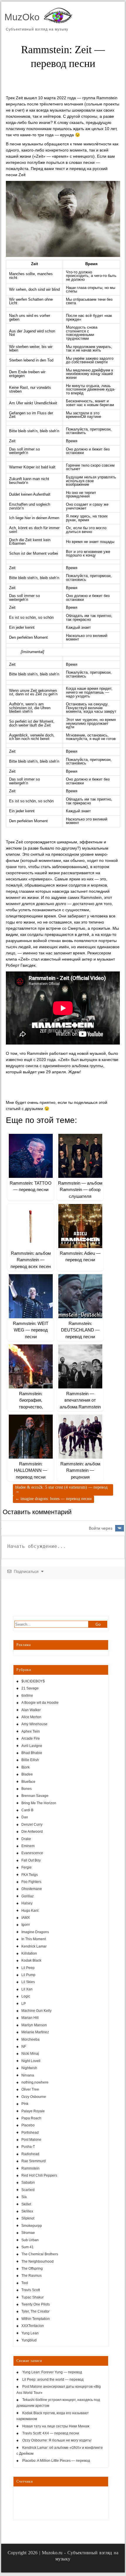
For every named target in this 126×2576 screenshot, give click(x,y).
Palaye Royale (33, 2111)
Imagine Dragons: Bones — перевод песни (53, 1499)
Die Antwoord (32, 1832)
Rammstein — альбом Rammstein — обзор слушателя (80, 1190)
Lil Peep (28, 1968)
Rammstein (30, 2168)
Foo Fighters (31, 1882)
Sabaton (28, 2182)
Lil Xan (27, 1989)
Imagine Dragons (35, 1932)
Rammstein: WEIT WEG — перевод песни (31, 1330)
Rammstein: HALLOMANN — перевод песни (31, 1470)
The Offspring (32, 2269)
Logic (26, 1996)
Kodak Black (31, 1960)
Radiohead (30, 2154)
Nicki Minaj (30, 2054)
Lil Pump (28, 1975)
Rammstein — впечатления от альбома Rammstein (80, 1400)
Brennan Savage (35, 1796)
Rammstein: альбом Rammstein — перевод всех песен (31, 1260)
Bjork (25, 1767)
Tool (25, 2283)
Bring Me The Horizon (39, 1803)
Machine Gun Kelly (36, 2011)
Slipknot (28, 2218)
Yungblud (29, 2340)
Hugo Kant (30, 1911)
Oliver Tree (30, 2089)
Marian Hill (30, 2018)
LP (24, 2004)
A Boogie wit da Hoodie (40, 1703)
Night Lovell (31, 2061)
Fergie (27, 1867)
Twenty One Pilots (36, 2304)
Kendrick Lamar (34, 1946)
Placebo (28, 2125)
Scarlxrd (28, 2190)
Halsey (27, 1903)
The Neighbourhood (38, 2261)
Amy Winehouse (34, 1724)
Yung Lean (30, 2333)
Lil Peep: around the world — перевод (53, 2380)
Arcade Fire (31, 1738)
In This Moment (34, 1939)
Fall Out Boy (31, 1860)
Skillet (26, 2204)
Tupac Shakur (33, 2297)
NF (24, 2047)
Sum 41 (28, 2247)
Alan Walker (31, 1710)
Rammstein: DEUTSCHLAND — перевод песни (80, 1330)
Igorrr (26, 1925)
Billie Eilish (30, 1760)
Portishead (30, 2133)
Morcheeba (30, 2039)
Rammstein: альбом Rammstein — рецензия (80, 1470)
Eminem (28, 1846)
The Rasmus (31, 2276)
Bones (27, 1789)
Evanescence (32, 1853)
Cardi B (27, 1810)
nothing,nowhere (35, 2082)
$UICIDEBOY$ (33, 1681)
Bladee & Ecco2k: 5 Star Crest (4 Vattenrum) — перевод (61, 1489)
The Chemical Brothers (40, 2254)
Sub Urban (30, 2240)
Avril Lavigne (32, 1746)
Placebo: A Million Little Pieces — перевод (56, 2461)
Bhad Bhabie (32, 1753)
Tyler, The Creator (35, 2311)
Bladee (27, 1774)
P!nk (25, 2104)
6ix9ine (27, 1696)
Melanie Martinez (35, 2032)
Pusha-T (28, 2147)
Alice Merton (31, 1717)
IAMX (26, 1918)
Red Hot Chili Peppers (39, 2175)
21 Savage (30, 1688)
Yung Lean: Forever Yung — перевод (52, 2372)
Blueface (28, 1782)
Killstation (29, 1953)
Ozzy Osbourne (34, 2097)
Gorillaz (28, 1896)
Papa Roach (31, 2118)
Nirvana (28, 2075)
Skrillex (27, 2211)
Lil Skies (28, 1982)
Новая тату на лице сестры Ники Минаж (56, 2426)
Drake (26, 1839)
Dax (25, 1817)
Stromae (28, 2233)
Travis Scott (31, 2290)
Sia (24, 2197)
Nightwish (29, 2068)
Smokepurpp (32, 2226)
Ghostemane (32, 1889)
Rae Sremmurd (34, 2161)
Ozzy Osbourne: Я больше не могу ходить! (57, 2440)
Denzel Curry (32, 1825)
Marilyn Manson (34, 2025)
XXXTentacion (33, 2326)
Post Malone (31, 2140)
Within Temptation (36, 2319)
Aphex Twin (31, 1731)
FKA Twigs (30, 1875)
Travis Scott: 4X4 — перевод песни (51, 2433)
